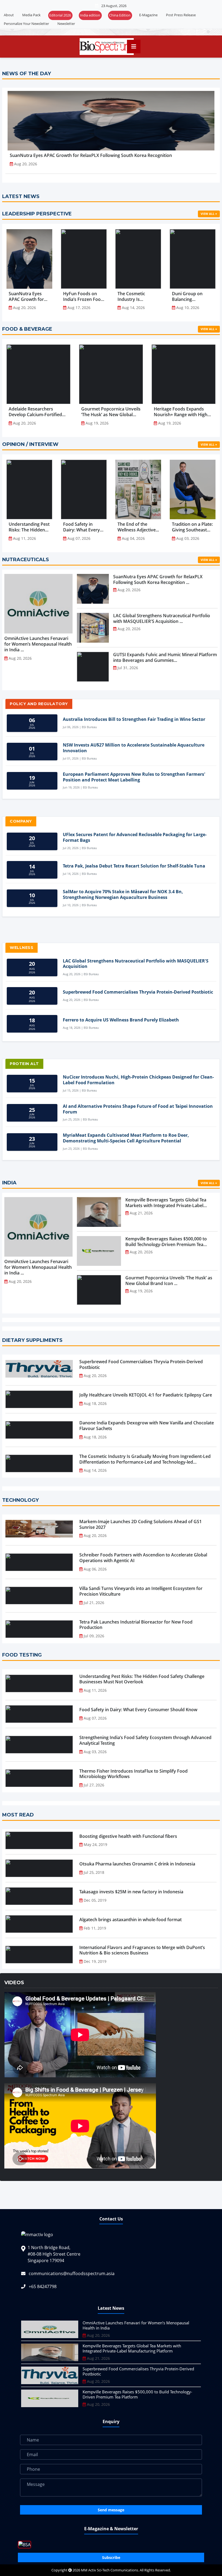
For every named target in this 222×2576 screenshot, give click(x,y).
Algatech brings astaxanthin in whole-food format (130, 1920)
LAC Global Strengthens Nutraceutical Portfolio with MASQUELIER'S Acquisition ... (162, 618)
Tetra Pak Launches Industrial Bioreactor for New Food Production (136, 1625)
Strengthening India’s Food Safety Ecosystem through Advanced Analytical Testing (145, 1740)
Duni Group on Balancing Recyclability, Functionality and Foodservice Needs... (190, 297)
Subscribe (111, 2557)
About (9, 15)
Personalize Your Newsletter (26, 24)
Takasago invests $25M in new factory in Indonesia (131, 1892)
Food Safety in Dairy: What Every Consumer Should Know (138, 1710)
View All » (209, 214)
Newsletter (66, 24)
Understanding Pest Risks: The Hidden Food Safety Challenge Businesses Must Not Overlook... (29, 527)
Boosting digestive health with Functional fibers (128, 1836)
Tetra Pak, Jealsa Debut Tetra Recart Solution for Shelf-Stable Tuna (134, 866)
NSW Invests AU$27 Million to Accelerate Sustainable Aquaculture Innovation (134, 748)
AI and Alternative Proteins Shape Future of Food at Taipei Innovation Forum (138, 1109)
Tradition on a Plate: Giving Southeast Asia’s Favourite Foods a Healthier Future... (192, 527)
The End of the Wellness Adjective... (138, 527)
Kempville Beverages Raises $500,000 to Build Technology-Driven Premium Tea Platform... (166, 1242)
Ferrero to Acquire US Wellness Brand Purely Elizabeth (121, 1020)
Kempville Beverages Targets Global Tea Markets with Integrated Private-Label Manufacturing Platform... (166, 1203)
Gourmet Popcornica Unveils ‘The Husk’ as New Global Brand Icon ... (111, 412)
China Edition (120, 15)
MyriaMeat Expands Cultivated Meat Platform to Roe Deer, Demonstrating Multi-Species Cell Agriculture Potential (126, 1138)
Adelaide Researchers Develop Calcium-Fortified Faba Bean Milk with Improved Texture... (35, 412)
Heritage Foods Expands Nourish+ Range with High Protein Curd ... (181, 412)
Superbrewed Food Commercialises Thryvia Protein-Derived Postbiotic (138, 992)
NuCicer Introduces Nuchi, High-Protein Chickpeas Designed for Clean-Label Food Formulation (138, 1080)
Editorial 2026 (60, 15)
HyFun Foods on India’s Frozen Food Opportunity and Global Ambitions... (83, 297)
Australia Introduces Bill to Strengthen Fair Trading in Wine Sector (134, 719)
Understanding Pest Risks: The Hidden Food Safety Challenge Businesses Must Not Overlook (142, 1679)
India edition (90, 15)
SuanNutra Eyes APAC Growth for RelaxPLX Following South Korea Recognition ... (29, 297)
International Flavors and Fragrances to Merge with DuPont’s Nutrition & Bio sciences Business (142, 1950)
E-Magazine (148, 15)
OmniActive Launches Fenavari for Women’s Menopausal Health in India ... (38, 644)
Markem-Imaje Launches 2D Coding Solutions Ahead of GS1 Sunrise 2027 (141, 1524)
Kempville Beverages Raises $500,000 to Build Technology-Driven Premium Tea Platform (137, 2394)
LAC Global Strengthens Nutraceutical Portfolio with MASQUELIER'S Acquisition (136, 964)
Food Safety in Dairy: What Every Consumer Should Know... (81, 527)
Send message (111, 2510)
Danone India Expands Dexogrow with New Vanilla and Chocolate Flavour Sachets (147, 1426)
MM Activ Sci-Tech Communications (110, 2570)
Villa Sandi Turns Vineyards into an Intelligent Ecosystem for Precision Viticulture (141, 1591)
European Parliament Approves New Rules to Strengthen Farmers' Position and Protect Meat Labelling (134, 777)
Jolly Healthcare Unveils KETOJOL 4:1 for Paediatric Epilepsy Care (146, 1395)
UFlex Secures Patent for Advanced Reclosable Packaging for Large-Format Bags (135, 837)
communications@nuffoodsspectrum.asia (72, 2273)
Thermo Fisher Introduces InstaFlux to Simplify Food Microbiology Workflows (133, 1774)
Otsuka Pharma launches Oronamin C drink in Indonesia (137, 1864)
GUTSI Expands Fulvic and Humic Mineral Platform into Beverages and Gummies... (165, 657)
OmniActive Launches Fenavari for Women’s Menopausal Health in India (136, 2325)
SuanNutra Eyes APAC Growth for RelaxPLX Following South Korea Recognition (91, 155)
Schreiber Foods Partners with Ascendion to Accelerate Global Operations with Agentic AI (143, 1558)
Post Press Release (181, 15)
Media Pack (31, 15)
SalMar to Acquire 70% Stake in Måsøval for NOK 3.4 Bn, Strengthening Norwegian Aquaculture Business (123, 895)
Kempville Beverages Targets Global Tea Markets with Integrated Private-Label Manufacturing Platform (132, 2348)
